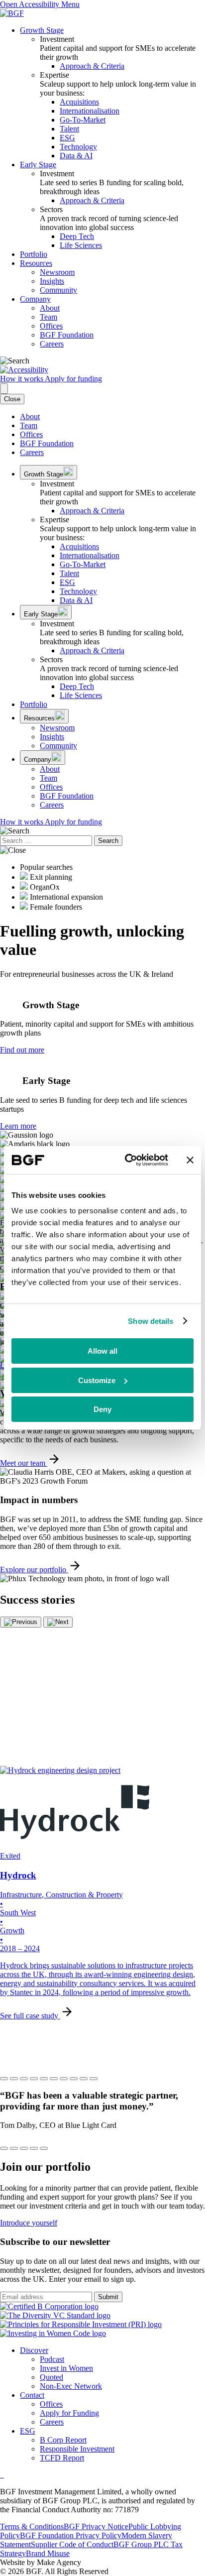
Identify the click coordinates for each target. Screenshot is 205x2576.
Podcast (52, 2359)
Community (58, 290)
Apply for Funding (69, 2413)
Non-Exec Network (71, 2386)
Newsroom (57, 272)
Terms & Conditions (32, 2526)
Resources (36, 263)
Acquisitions (79, 102)
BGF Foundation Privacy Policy (71, 2535)
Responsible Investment (77, 2449)
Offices (51, 326)
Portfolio (34, 254)
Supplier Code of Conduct (72, 2544)
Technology (78, 147)
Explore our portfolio (34, 1570)
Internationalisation (90, 111)
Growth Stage (42, 30)
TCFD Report (62, 2458)
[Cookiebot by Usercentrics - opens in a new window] (127, 1160)
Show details (151, 1321)
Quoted (51, 2377)
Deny (102, 1409)
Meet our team (24, 1463)
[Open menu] (4, 389)
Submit (108, 2297)
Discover (34, 2350)
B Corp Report (63, 2440)
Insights (52, 281)
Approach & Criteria (92, 66)
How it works (22, 379)
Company (35, 299)
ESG (67, 138)
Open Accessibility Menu (40, 4)
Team (49, 317)
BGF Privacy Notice (96, 2526)
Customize (97, 1380)
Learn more (18, 1126)
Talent (69, 129)
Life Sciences (81, 245)
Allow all (102, 1351)
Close (12, 399)
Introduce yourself (29, 2223)
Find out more (22, 1050)
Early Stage (38, 165)
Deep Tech (77, 236)
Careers (52, 344)
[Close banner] (190, 1160)
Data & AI (76, 156)
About (50, 308)
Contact (32, 2395)
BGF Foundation (67, 335)
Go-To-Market (83, 120)
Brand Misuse (48, 2553)
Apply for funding (73, 379)
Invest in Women (66, 2368)
